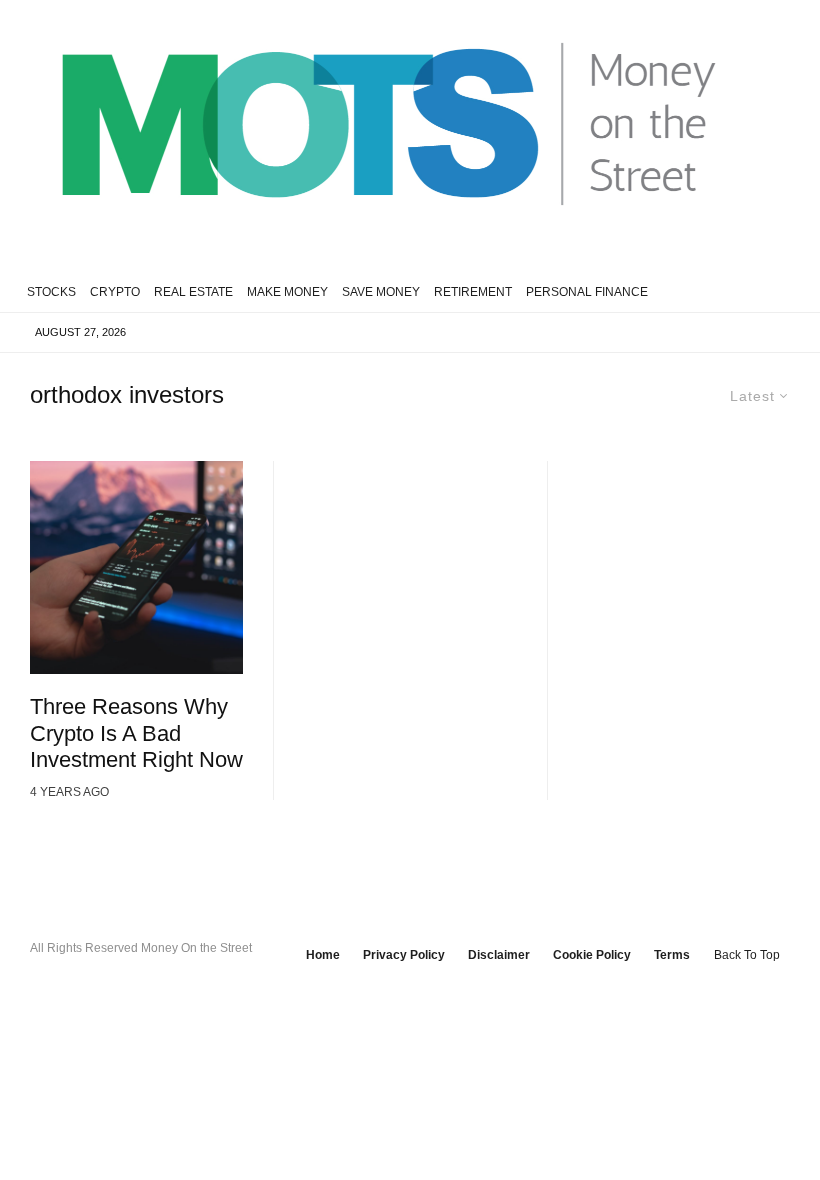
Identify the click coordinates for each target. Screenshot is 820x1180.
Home (323, 955)
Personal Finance (587, 292)
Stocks (51, 292)
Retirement (473, 292)
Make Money (287, 292)
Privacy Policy (404, 955)
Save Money (381, 292)
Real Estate (193, 292)
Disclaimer (499, 955)
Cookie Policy (592, 955)
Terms (672, 955)
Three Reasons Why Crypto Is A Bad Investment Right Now (136, 733)
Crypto (115, 292)
